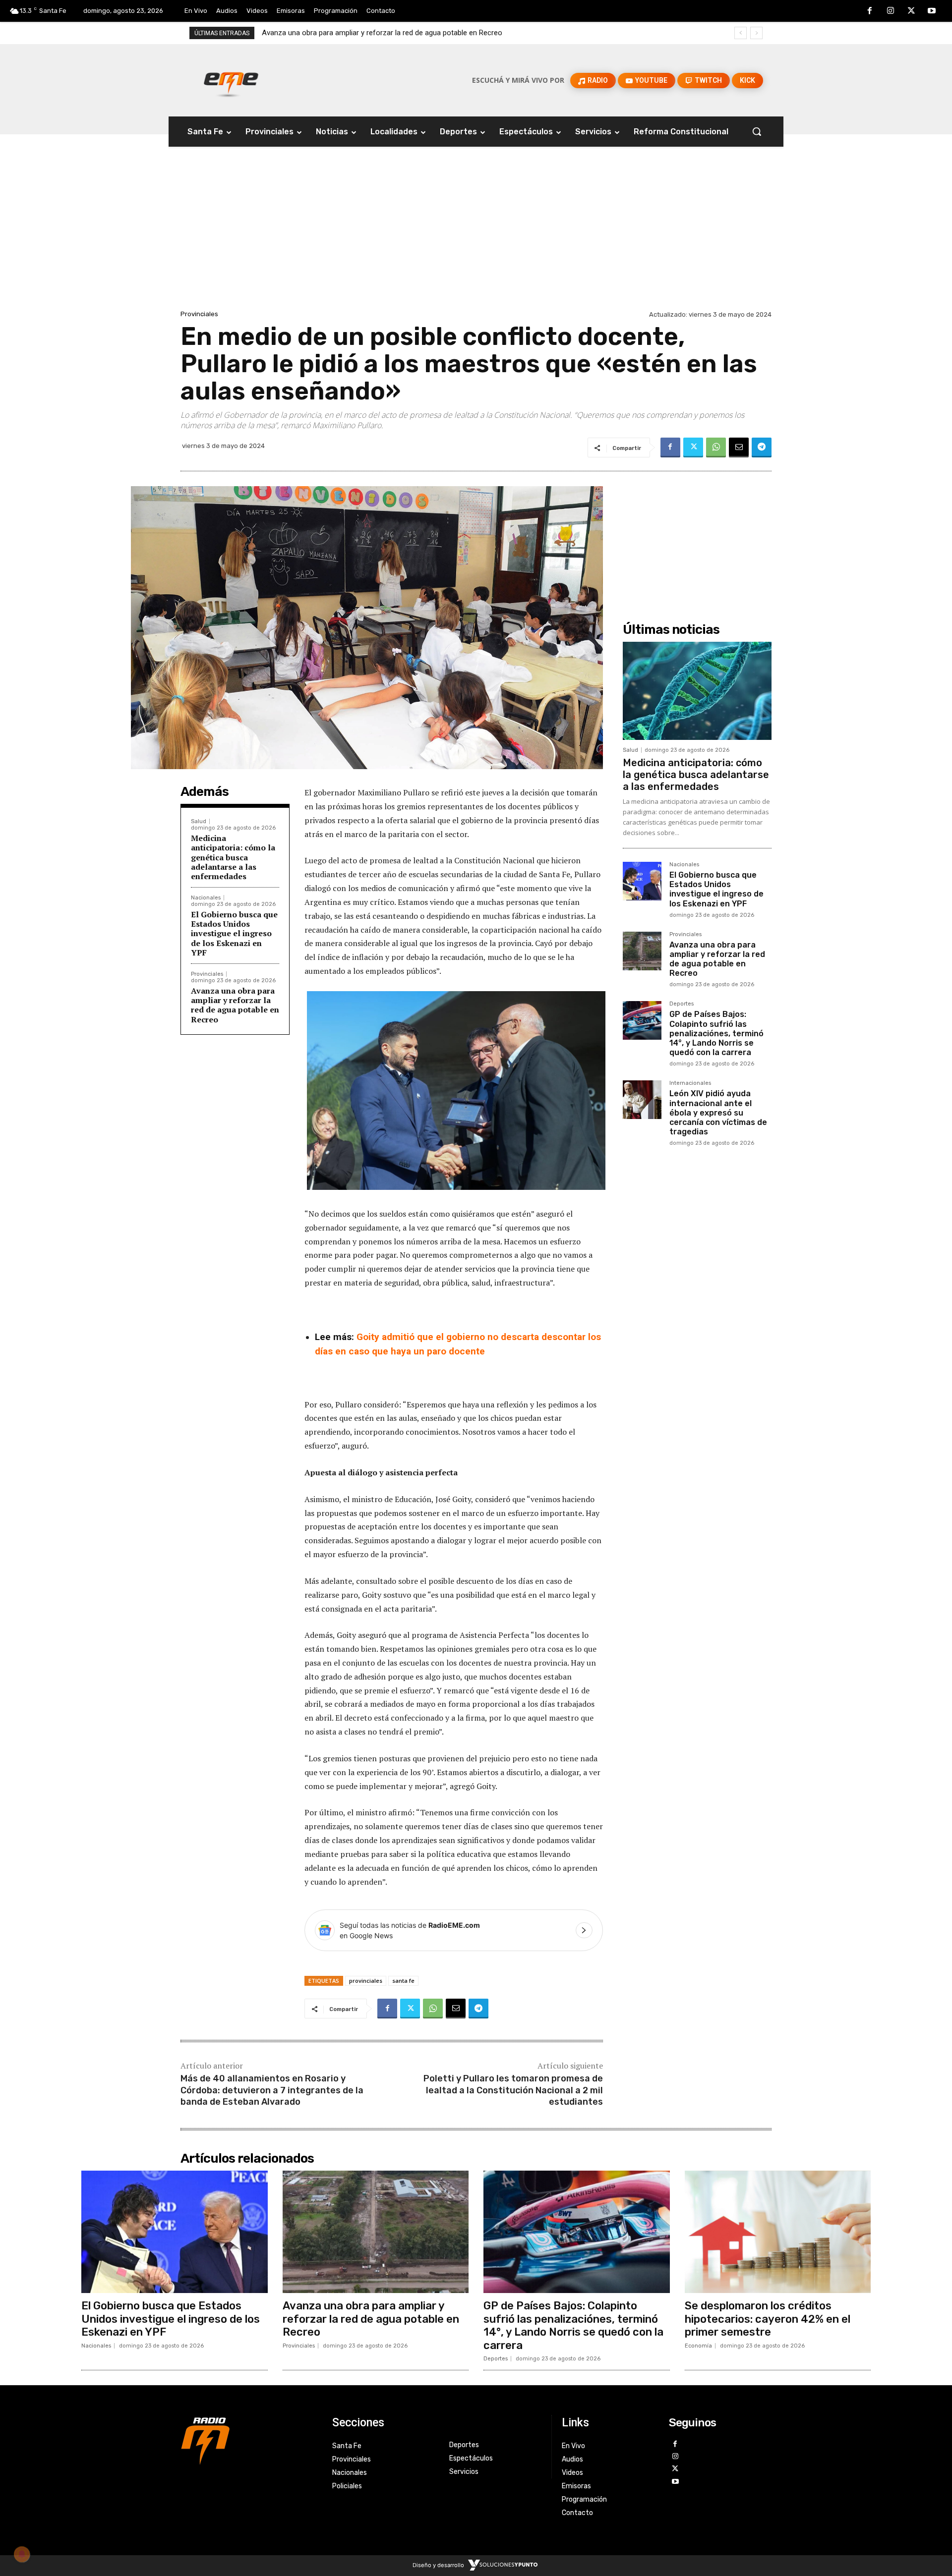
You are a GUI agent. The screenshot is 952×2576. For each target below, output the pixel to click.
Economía (698, 2346)
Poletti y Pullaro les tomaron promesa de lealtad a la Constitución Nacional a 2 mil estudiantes (513, 2090)
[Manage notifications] (22, 2554)
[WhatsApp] (716, 448)
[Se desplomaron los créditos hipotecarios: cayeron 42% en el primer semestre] (778, 2232)
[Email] (739, 448)
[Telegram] (762, 448)
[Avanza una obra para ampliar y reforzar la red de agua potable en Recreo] (642, 951)
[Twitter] (911, 11)
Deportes (682, 1004)
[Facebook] (870, 11)
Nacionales (206, 898)
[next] (756, 33)
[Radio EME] (231, 80)
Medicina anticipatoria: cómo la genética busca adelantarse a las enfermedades (233, 857)
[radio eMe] (249, 2440)
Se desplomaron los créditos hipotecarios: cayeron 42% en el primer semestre (768, 2319)
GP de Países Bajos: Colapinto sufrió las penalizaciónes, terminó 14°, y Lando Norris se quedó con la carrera (439, 33)
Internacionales (690, 1083)
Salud (199, 821)
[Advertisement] (476, 233)
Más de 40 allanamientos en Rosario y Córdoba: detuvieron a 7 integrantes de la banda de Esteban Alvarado (272, 2090)
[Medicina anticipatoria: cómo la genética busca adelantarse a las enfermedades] (697, 691)
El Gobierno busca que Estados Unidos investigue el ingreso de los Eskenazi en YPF (234, 933)
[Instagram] (891, 11)
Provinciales (199, 314)
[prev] (741, 33)
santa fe (403, 1981)
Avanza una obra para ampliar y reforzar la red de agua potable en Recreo (235, 1005)
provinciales (366, 1981)
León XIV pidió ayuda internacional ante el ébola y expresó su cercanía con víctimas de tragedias (718, 1113)
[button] (757, 131)
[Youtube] (932, 11)
